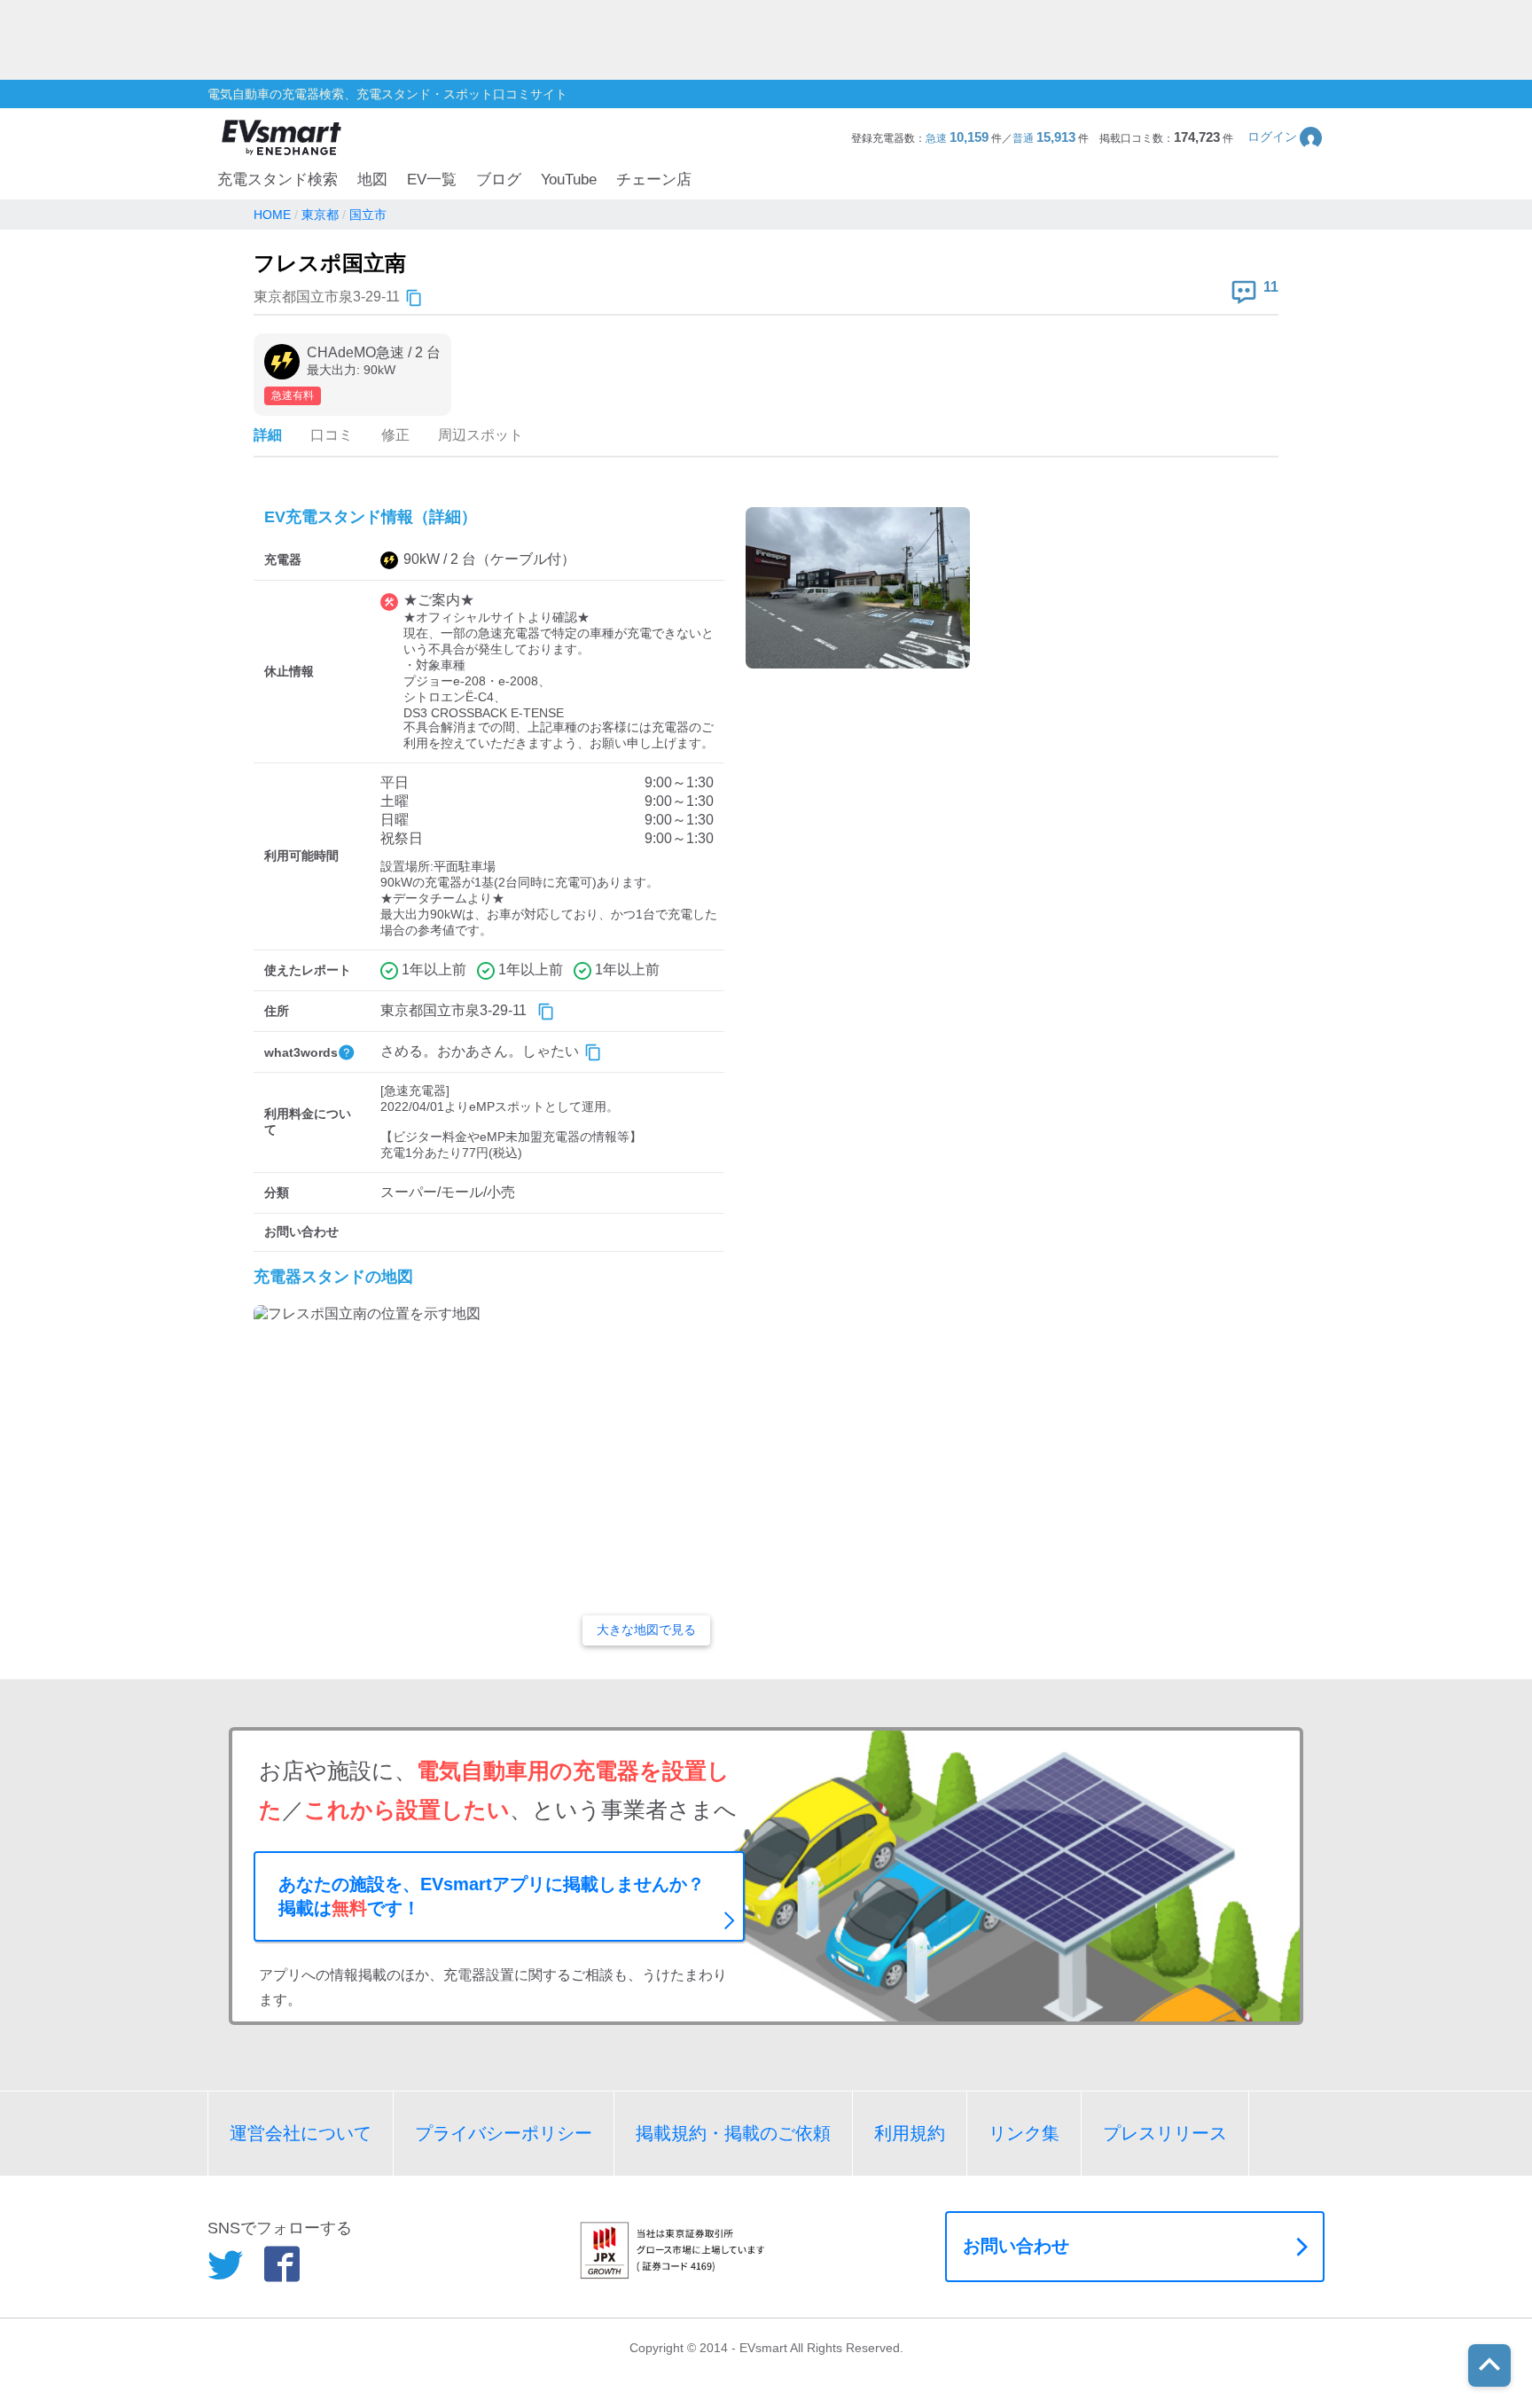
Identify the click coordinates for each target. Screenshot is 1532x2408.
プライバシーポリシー (504, 2133)
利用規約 (910, 2133)
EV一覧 (432, 180)
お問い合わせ (1016, 2246)
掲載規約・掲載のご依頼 (733, 2133)
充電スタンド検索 (277, 180)
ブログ (499, 180)
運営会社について (301, 2133)
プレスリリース (1165, 2133)
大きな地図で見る (646, 1630)
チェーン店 (654, 180)
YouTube (569, 180)
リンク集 (1024, 2133)
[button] (1286, 137)
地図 (372, 180)
